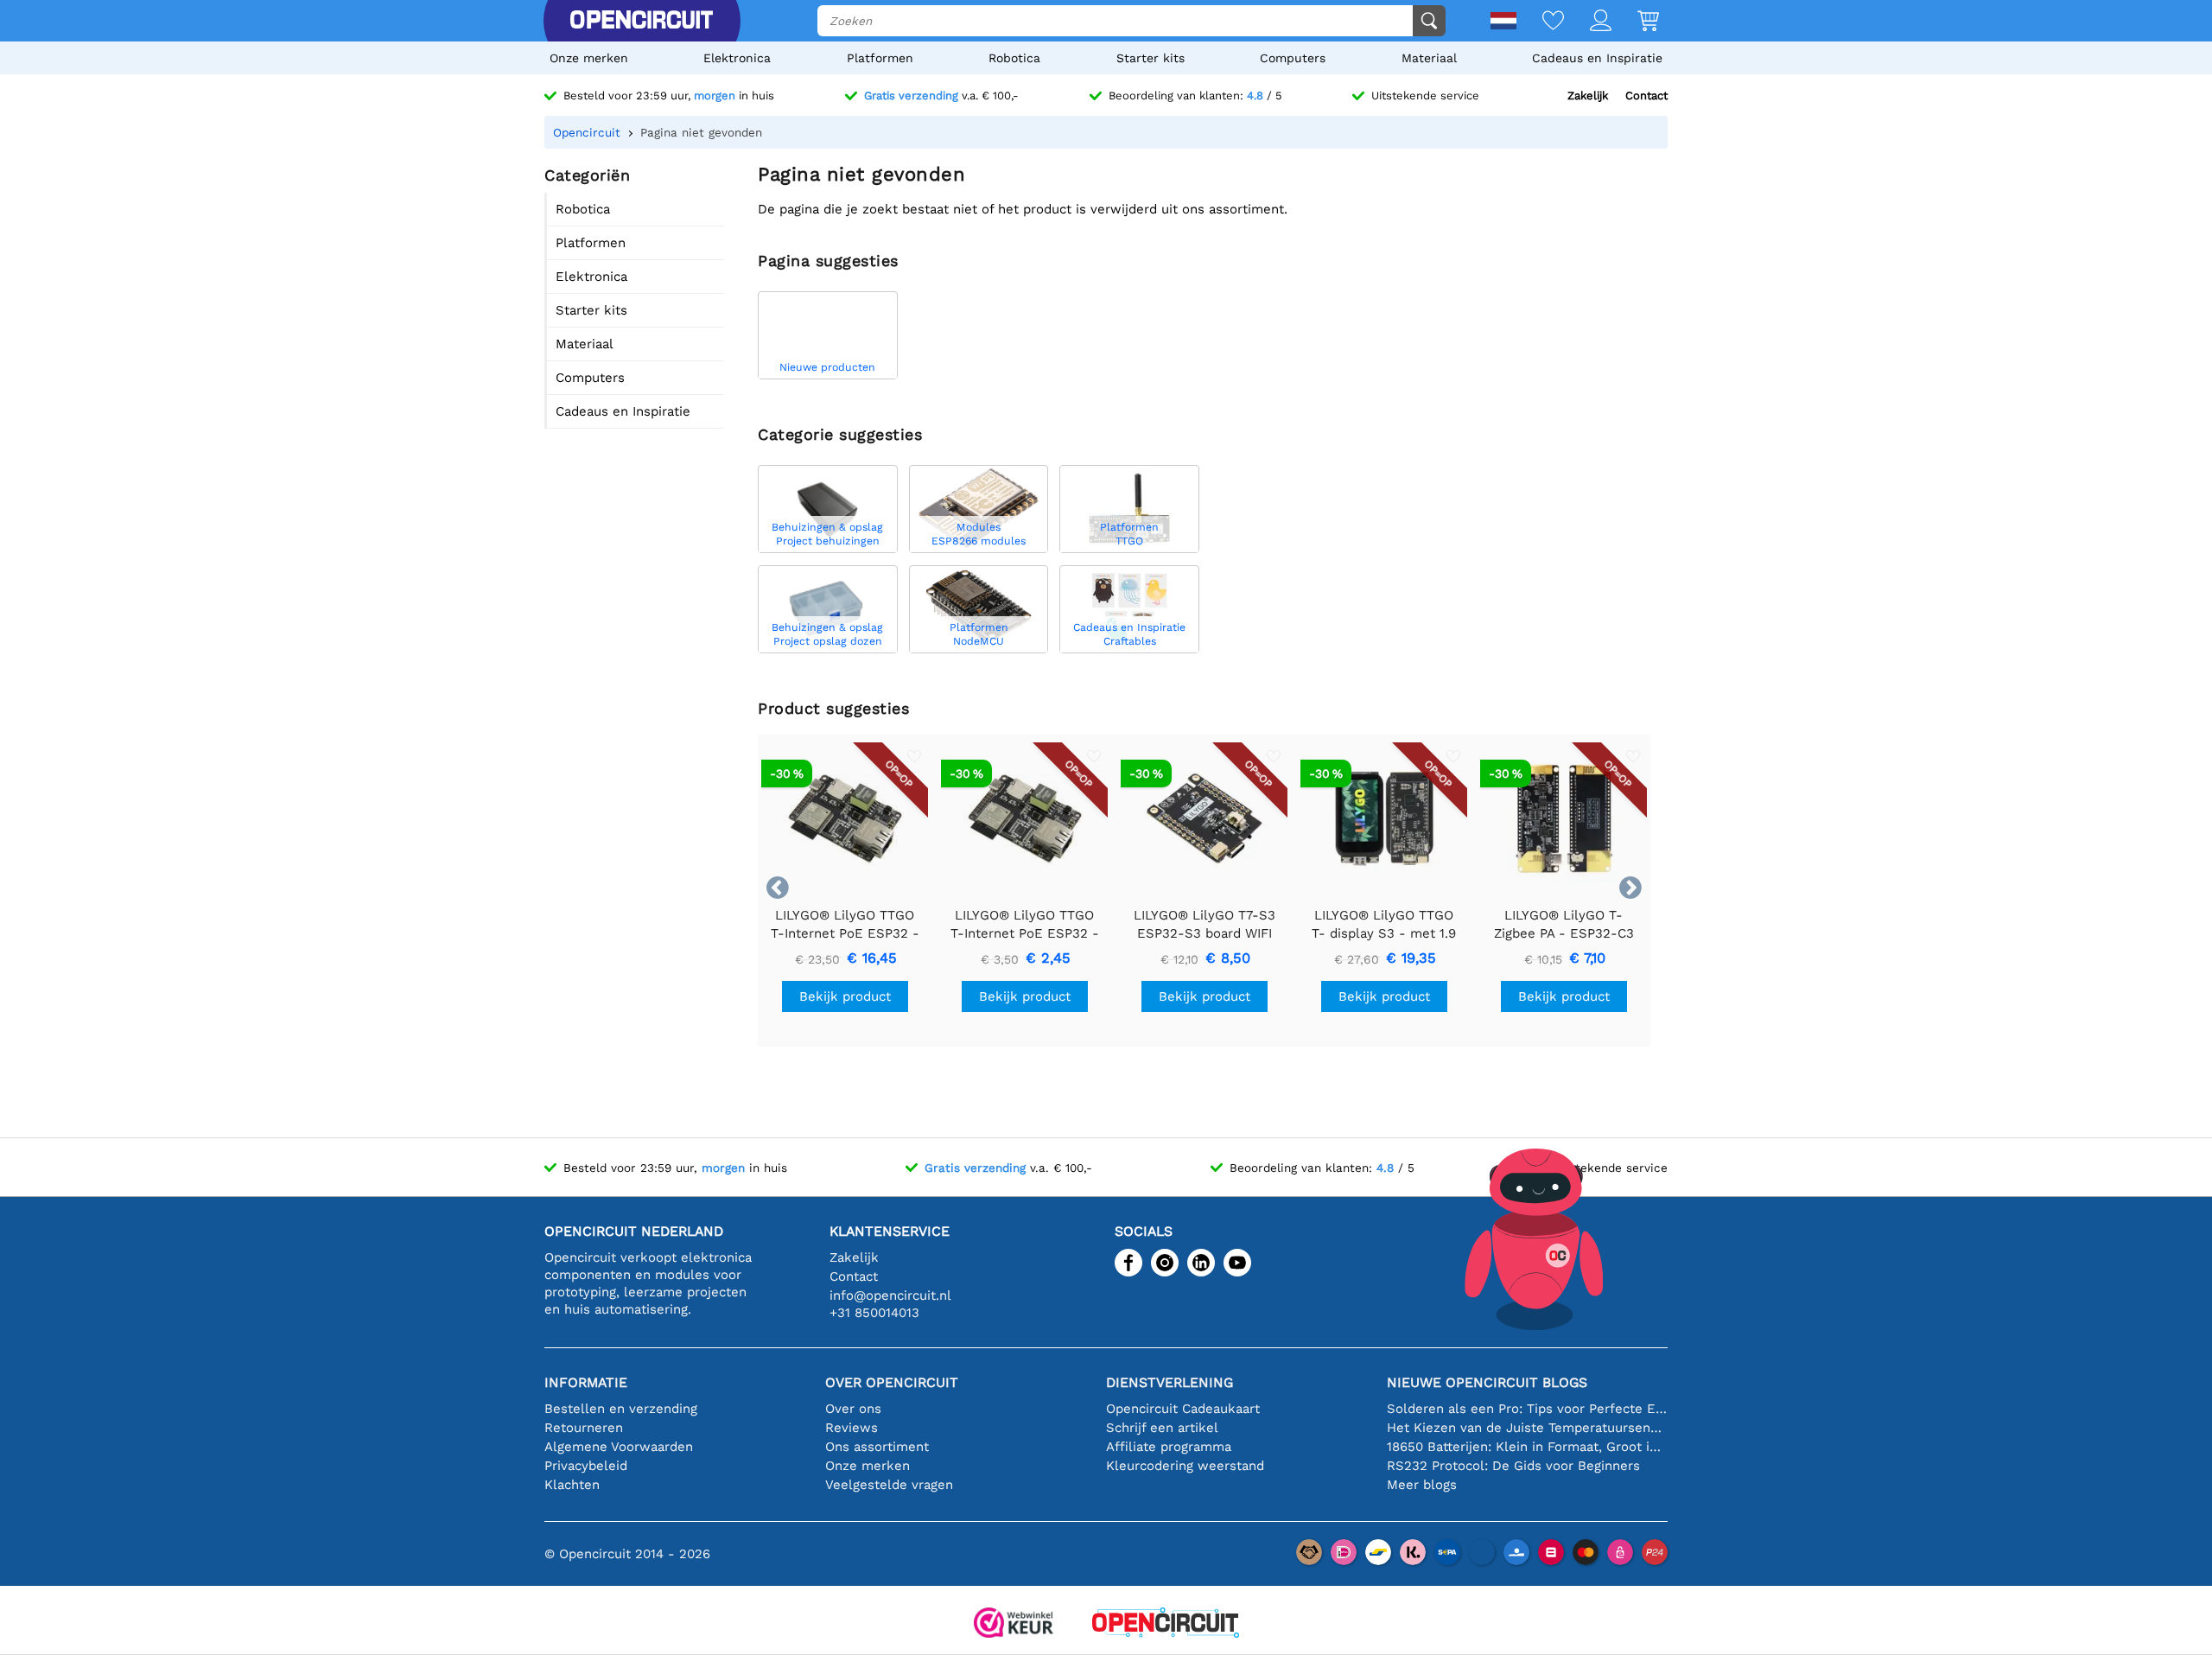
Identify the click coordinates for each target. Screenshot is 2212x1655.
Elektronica (737, 58)
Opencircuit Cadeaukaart (1183, 1409)
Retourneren (584, 1428)
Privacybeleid (586, 1466)
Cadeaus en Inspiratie (1597, 58)
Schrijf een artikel (1162, 1428)
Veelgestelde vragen (889, 1485)
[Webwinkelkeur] (1014, 1624)
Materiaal (1429, 58)
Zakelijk (1588, 95)
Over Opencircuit (892, 1382)
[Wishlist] (1540, 22)
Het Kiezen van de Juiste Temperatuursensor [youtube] (1527, 1428)
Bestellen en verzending (621, 1409)
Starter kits (1150, 58)
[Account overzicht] (1588, 22)
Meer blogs (1422, 1485)
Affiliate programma (1169, 1447)
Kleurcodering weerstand (1185, 1466)
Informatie (586, 1382)
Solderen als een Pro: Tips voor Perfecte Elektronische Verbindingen (1527, 1409)
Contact (1646, 95)
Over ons (853, 1409)
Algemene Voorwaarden (619, 1447)
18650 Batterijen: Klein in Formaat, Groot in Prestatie (1527, 1447)
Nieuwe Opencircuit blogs (1487, 1382)
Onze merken (589, 58)
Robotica (1014, 58)
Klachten (572, 1485)
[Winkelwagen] (1635, 22)
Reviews (852, 1428)
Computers (1293, 58)
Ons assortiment (877, 1447)
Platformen (880, 58)
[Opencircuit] (641, 21)
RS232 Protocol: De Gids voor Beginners (1513, 1466)
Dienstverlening (1170, 1382)
